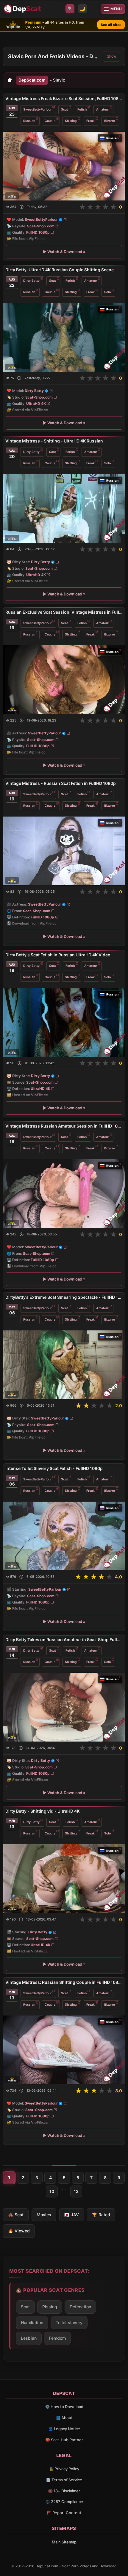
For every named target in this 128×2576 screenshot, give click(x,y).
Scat (64, 109)
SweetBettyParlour (37, 109)
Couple (50, 121)
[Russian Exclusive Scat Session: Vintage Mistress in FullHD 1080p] (64, 680)
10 (52, 2191)
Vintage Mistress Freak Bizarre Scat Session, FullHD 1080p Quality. (64, 98)
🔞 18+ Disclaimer (64, 2491)
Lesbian (29, 2338)
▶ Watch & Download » (64, 252)
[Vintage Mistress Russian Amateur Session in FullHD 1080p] (64, 1194)
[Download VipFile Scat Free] (23, 9)
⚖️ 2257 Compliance (64, 2502)
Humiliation (32, 2322)
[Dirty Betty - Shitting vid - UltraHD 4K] (64, 1878)
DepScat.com (32, 80)
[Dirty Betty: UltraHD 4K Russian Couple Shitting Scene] (64, 337)
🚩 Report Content (64, 2513)
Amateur (103, 109)
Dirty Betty (31, 280)
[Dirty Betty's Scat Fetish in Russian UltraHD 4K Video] (64, 1022)
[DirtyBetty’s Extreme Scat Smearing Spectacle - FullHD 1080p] (64, 1365)
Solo (107, 292)
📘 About (64, 2418)
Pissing (50, 2307)
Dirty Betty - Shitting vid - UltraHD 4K (42, 1811)
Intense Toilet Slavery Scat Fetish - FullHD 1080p (54, 1468)
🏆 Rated (101, 2215)
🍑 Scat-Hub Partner (64, 2440)
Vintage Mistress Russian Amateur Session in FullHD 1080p (64, 1126)
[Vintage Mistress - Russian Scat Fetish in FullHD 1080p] (64, 851)
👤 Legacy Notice (64, 2429)
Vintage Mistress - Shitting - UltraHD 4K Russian (54, 441)
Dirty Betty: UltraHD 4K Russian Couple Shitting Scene (60, 270)
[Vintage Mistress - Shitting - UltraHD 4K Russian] (64, 509)
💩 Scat (16, 2215)
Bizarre (110, 121)
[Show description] (22, 207)
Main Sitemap (64, 2542)
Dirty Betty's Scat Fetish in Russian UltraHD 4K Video (58, 955)
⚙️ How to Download (64, 2407)
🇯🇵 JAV (72, 2215)
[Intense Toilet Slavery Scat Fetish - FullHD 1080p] (64, 1536)
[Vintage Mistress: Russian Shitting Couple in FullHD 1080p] (64, 2050)
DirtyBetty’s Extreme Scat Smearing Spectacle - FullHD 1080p (64, 1297)
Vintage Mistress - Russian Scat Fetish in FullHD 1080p (61, 783)
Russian (29, 121)
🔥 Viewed (19, 2231)
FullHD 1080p (38, 232)
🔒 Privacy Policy (64, 2469)
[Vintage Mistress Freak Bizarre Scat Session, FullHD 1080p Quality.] (64, 166)
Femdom (57, 2338)
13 (76, 2191)
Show (111, 56)
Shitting (71, 121)
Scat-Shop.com (41, 226)
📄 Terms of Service (64, 2480)
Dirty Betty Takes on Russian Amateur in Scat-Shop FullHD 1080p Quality (64, 1640)
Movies (44, 2215)
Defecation (80, 2307)
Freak (90, 121)
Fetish (82, 109)
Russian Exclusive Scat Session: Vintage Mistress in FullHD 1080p (64, 612)
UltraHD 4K (36, 403)
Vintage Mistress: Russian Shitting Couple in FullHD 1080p (64, 1982)
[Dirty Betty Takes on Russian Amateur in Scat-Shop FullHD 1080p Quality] (64, 1707)
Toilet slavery (69, 2322)
